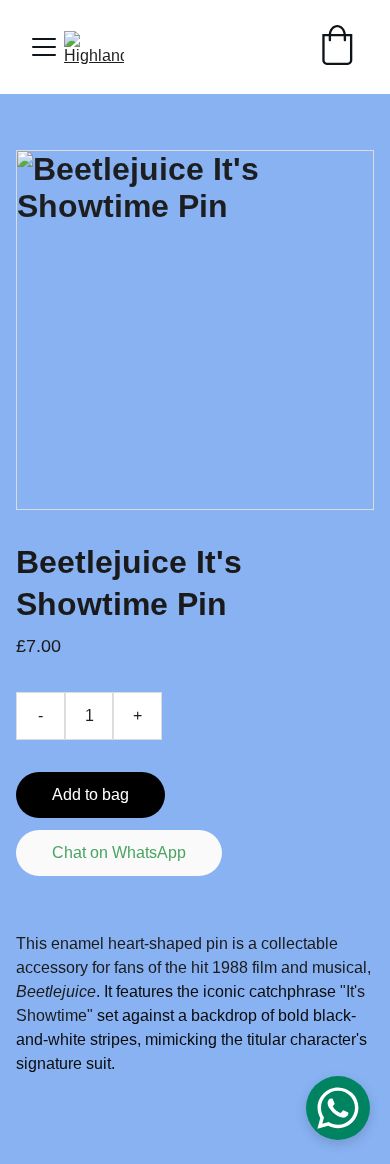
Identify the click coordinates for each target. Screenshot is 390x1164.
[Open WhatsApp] (338, 1108)
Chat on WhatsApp (119, 852)
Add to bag (90, 794)
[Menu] (44, 47)
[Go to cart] (337, 47)
